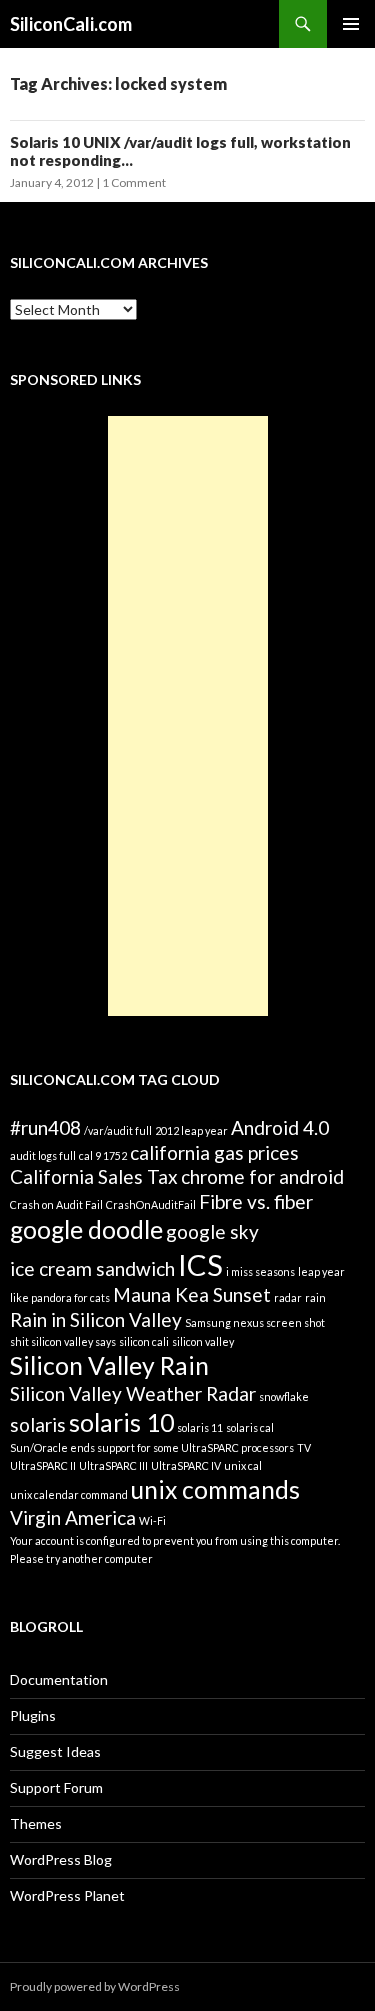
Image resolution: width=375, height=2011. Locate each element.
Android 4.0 (280, 1127)
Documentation (59, 1679)
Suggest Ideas (55, 1751)
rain (315, 1297)
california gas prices (214, 1152)
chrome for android (262, 1176)
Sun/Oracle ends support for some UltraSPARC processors (152, 1447)
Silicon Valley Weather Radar (133, 1393)
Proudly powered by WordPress (95, 1986)
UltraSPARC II (43, 1465)
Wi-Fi (152, 1520)
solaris (38, 1424)
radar (288, 1297)
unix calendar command (69, 1494)
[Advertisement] (188, 716)
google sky (212, 1231)
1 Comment (134, 182)
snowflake (284, 1396)
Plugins (33, 1715)
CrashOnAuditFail (151, 1204)
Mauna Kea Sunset (192, 1294)
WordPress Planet (67, 1895)
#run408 (45, 1127)
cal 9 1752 (103, 1155)
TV (304, 1447)
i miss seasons (260, 1271)
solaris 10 (121, 1422)
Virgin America (73, 1517)
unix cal (243, 1465)
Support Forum (56, 1787)
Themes (36, 1823)
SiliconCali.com (71, 24)
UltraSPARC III (113, 1465)
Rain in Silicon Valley (96, 1319)
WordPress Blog (61, 1859)
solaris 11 (200, 1427)
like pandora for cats (60, 1297)
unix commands (215, 1489)
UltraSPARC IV (186, 1465)
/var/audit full (118, 1130)
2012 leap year (191, 1130)
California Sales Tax (94, 1176)
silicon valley (203, 1341)
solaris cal (250, 1427)
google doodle (86, 1229)
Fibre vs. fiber (256, 1201)
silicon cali (144, 1341)
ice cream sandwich (92, 1268)
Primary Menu (351, 24)
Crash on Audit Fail (56, 1204)
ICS (200, 1264)
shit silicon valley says (63, 1341)
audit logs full (43, 1155)
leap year (321, 1271)
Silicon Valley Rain (109, 1365)
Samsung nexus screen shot (255, 1322)
